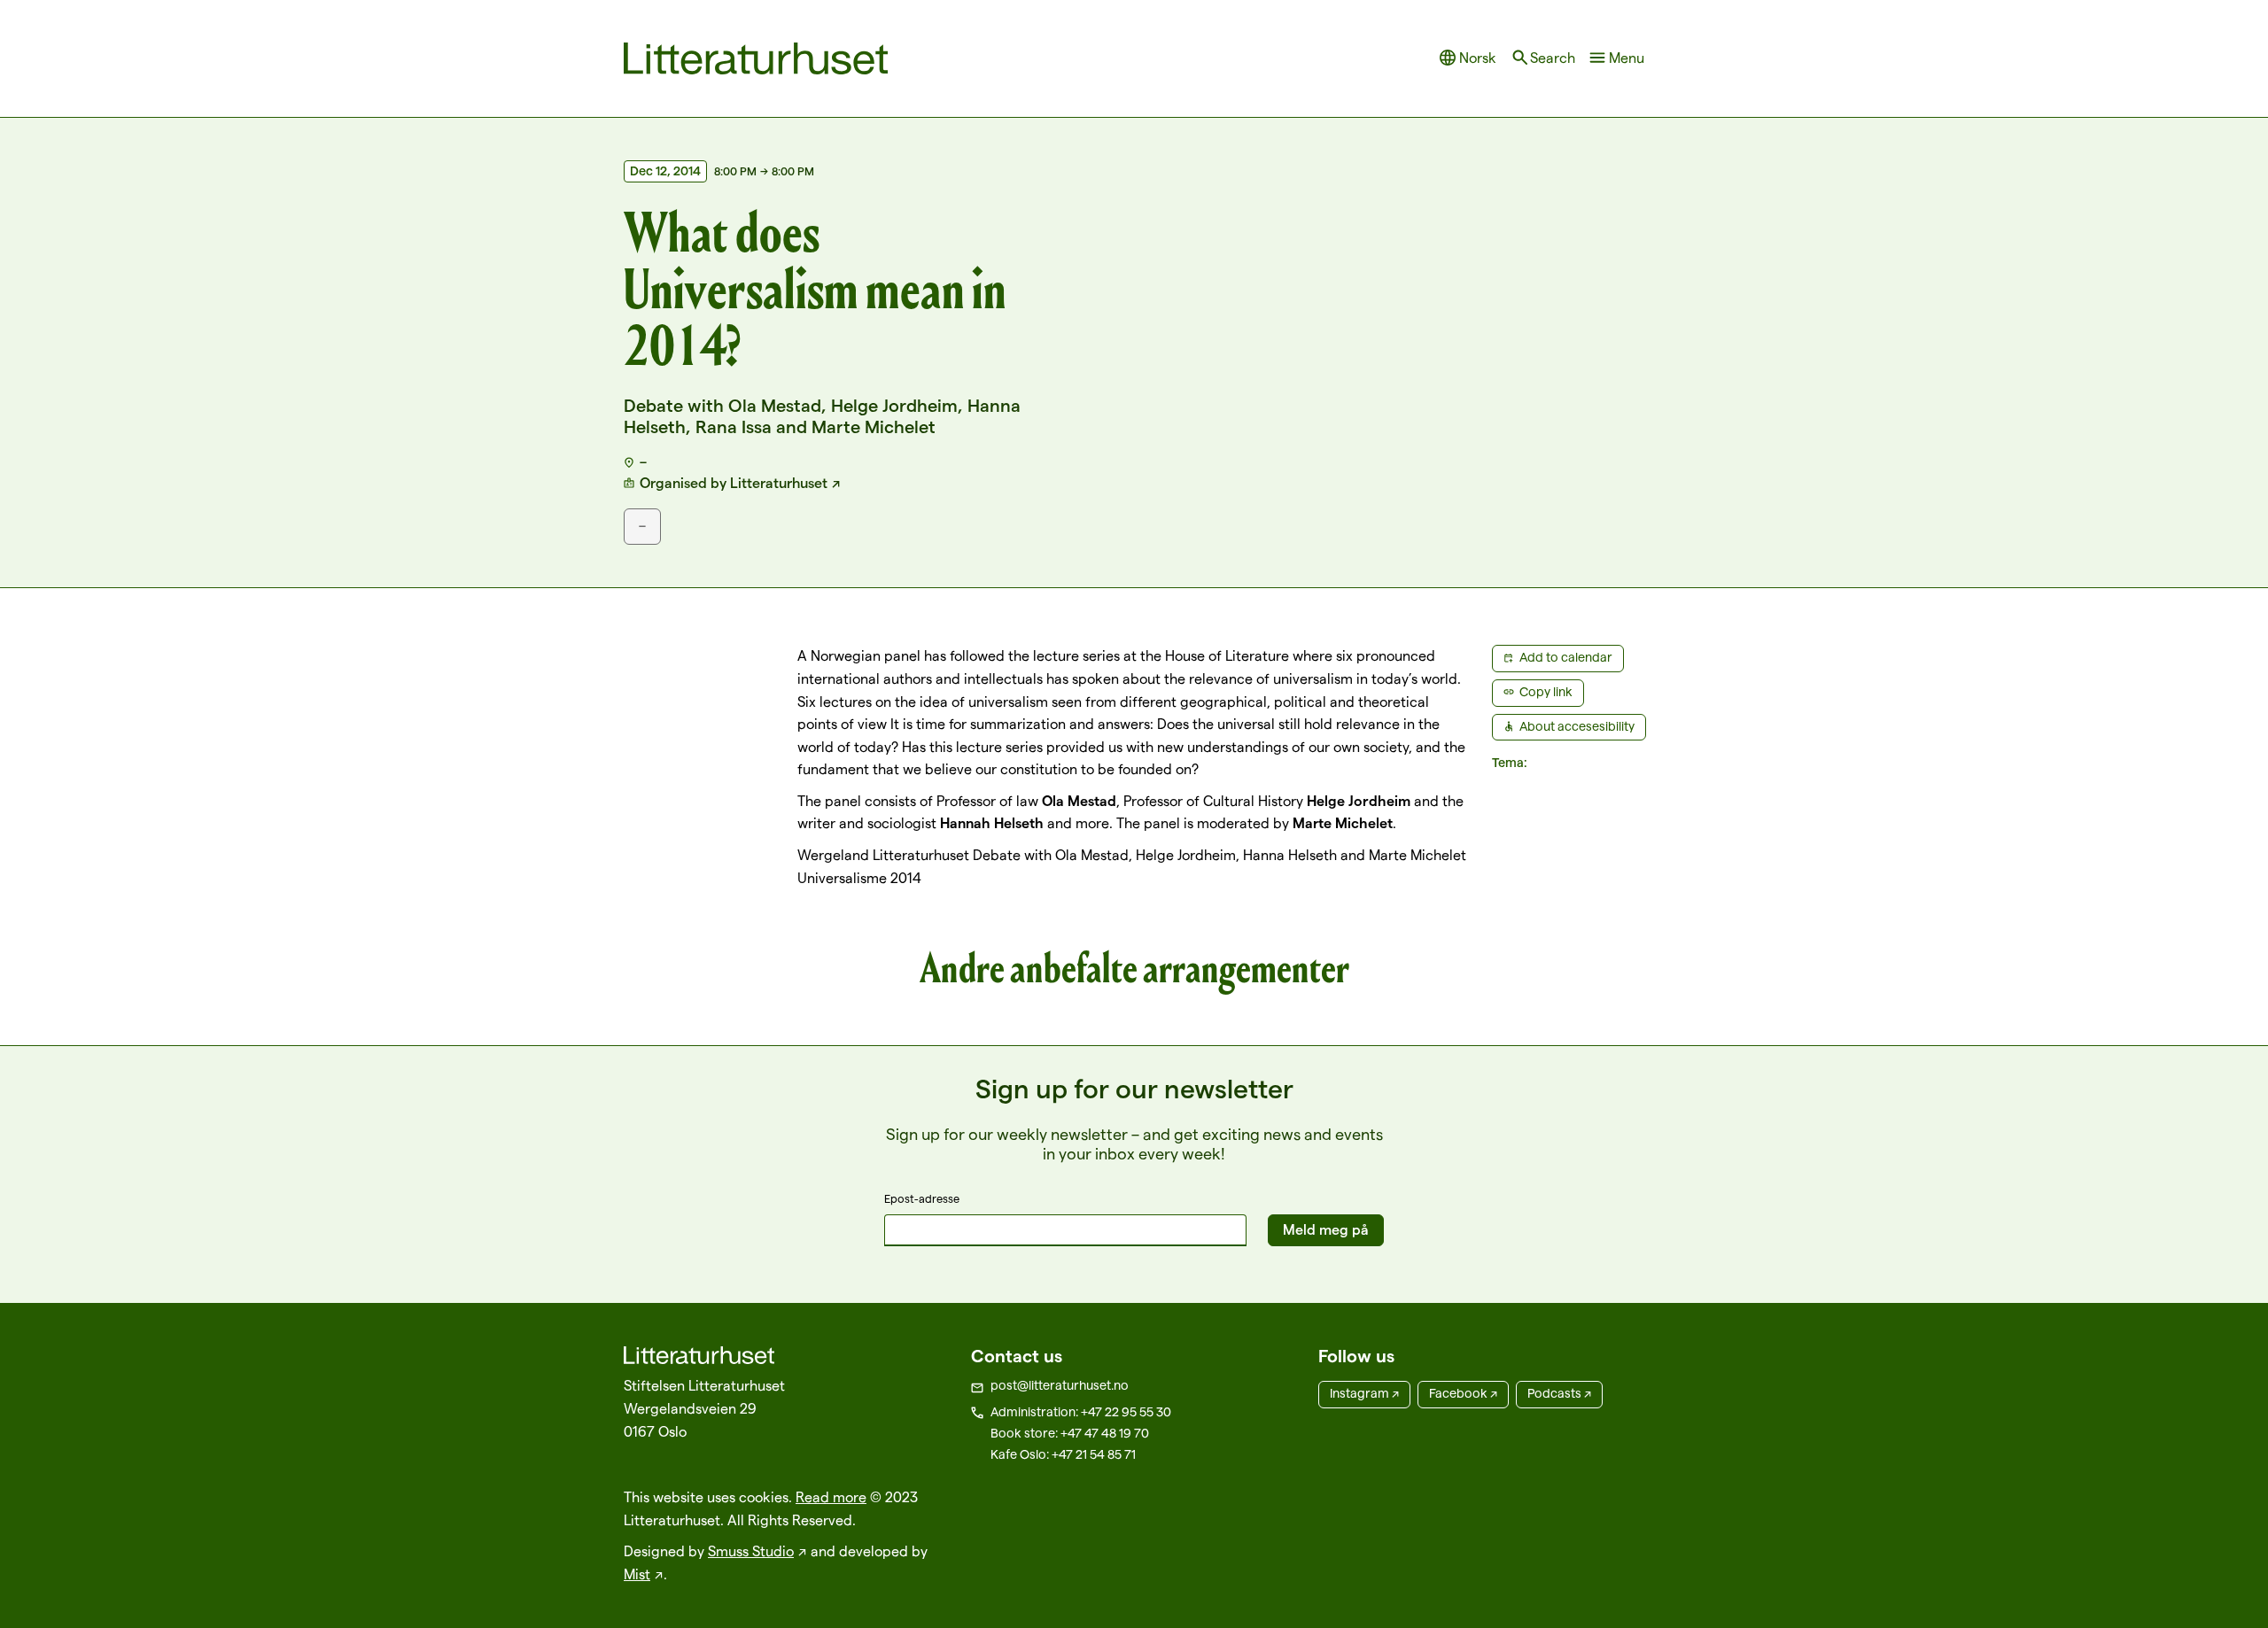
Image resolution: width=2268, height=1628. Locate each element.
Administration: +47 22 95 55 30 (1081, 1412)
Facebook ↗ (1463, 1393)
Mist (637, 1574)
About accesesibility (1577, 726)
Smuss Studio (751, 1551)
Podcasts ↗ (1559, 1393)
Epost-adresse (922, 1198)
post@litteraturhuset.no (1060, 1385)
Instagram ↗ (1364, 1393)
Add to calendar (1566, 657)
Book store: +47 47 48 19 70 (1070, 1433)
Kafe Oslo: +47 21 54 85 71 (1063, 1454)
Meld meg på (1326, 1230)
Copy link (1546, 692)
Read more (831, 1497)
